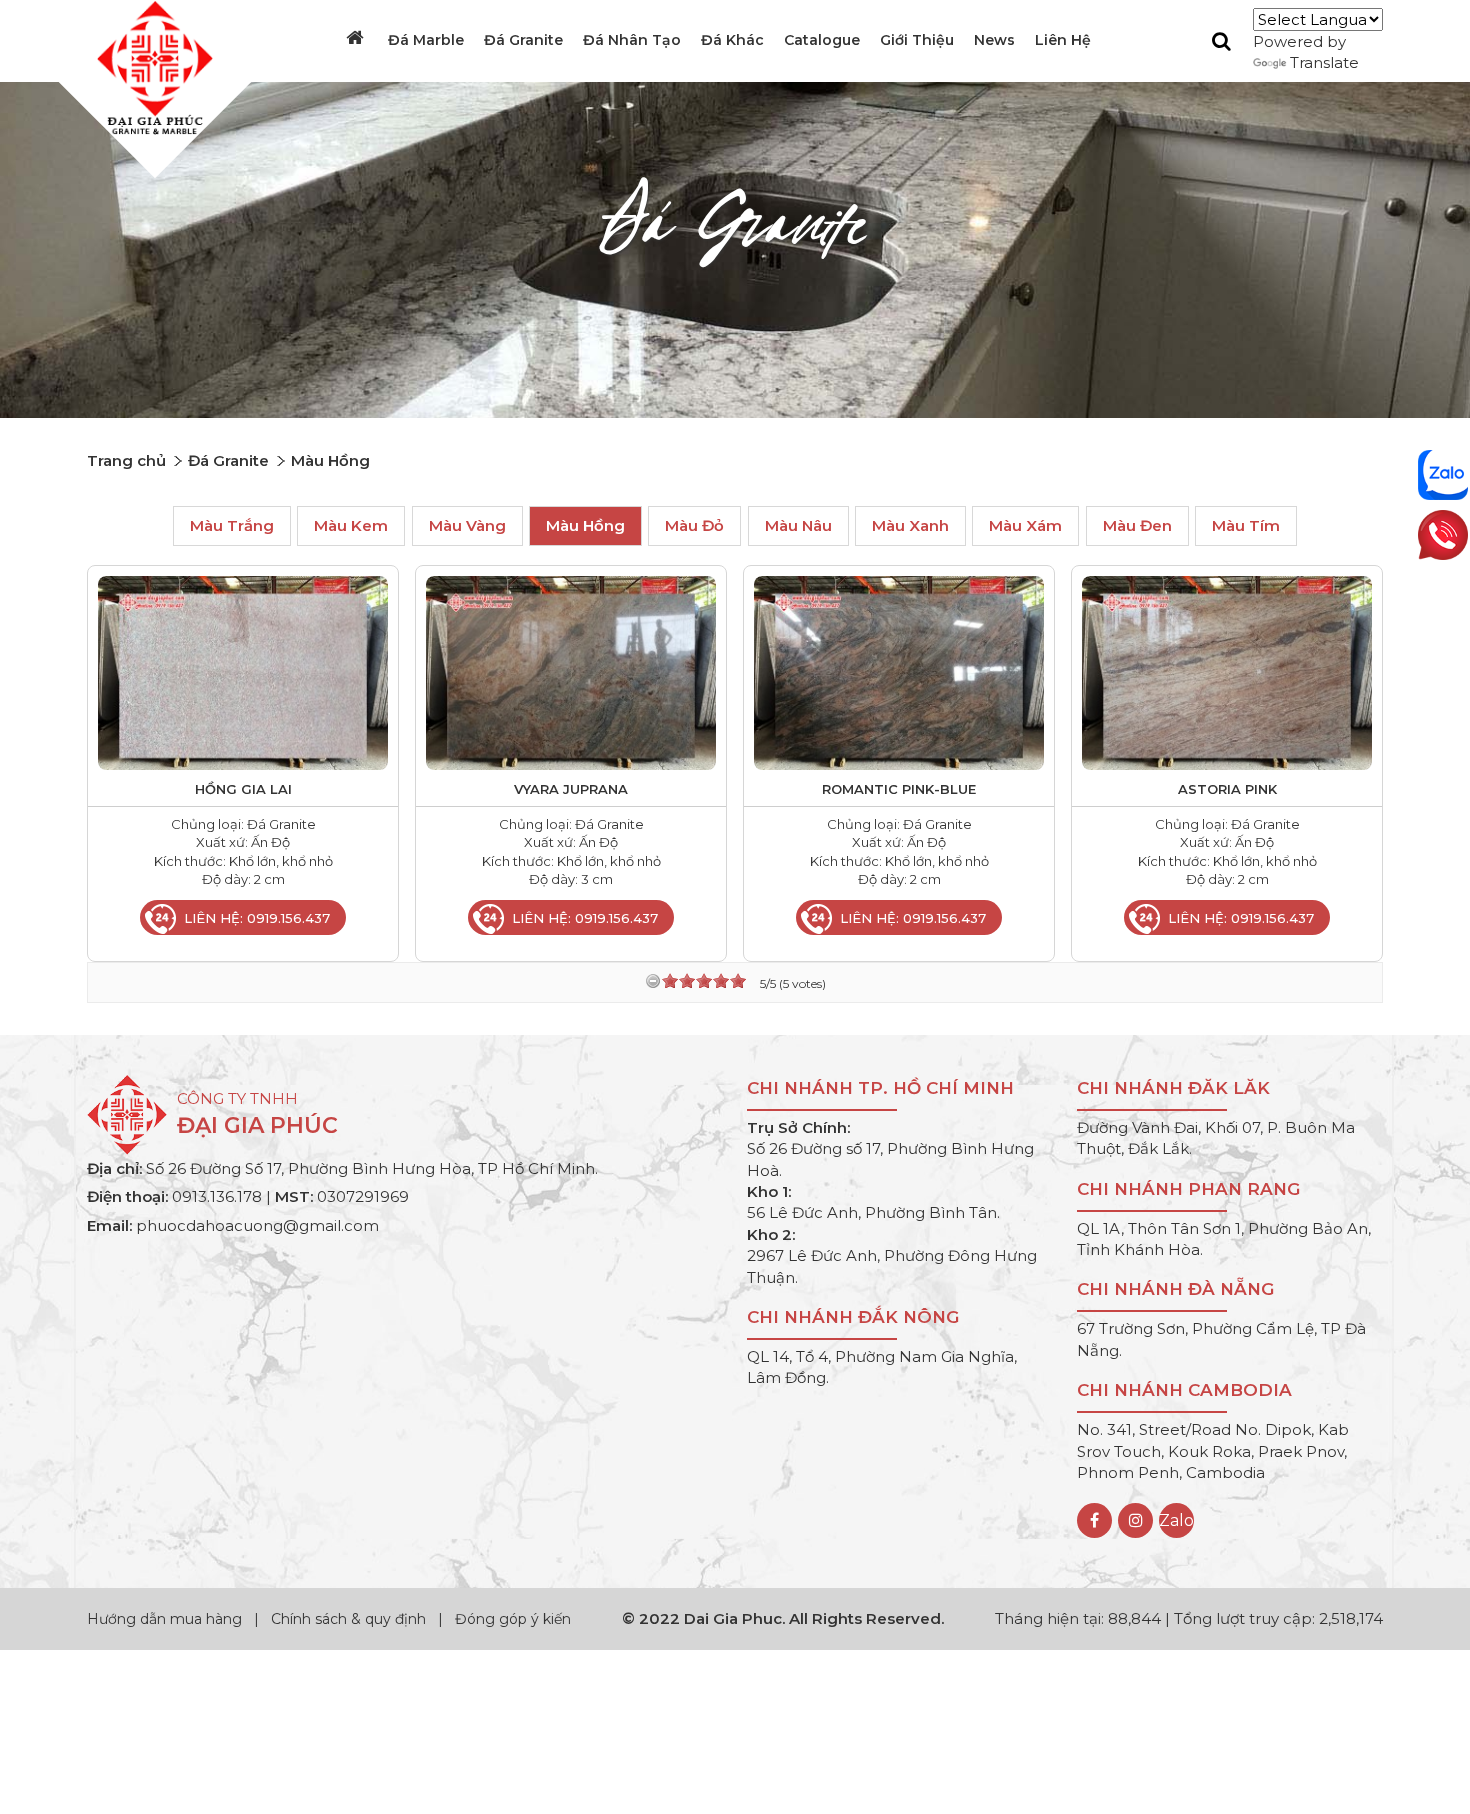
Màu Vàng (467, 526)
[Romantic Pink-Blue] (899, 671)
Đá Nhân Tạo (632, 40)
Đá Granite (523, 40)
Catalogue (822, 40)
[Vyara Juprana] (571, 671)
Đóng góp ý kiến (513, 1619)
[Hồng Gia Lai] (243, 671)
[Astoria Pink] (1227, 671)
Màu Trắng (232, 526)
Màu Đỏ (694, 526)
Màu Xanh (910, 526)
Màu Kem (351, 526)
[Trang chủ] (357, 38)
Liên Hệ (1063, 40)
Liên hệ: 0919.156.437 (257, 918)
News (994, 40)
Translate (1324, 62)
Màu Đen (1137, 526)
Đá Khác (732, 40)
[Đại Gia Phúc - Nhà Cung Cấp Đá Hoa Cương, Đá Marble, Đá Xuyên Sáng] (150, 66)
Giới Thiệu (917, 40)
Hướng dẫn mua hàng (166, 1619)
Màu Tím (1246, 526)
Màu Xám (1025, 526)
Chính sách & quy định (348, 1619)
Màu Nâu (798, 526)
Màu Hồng (585, 526)
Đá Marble (426, 40)
